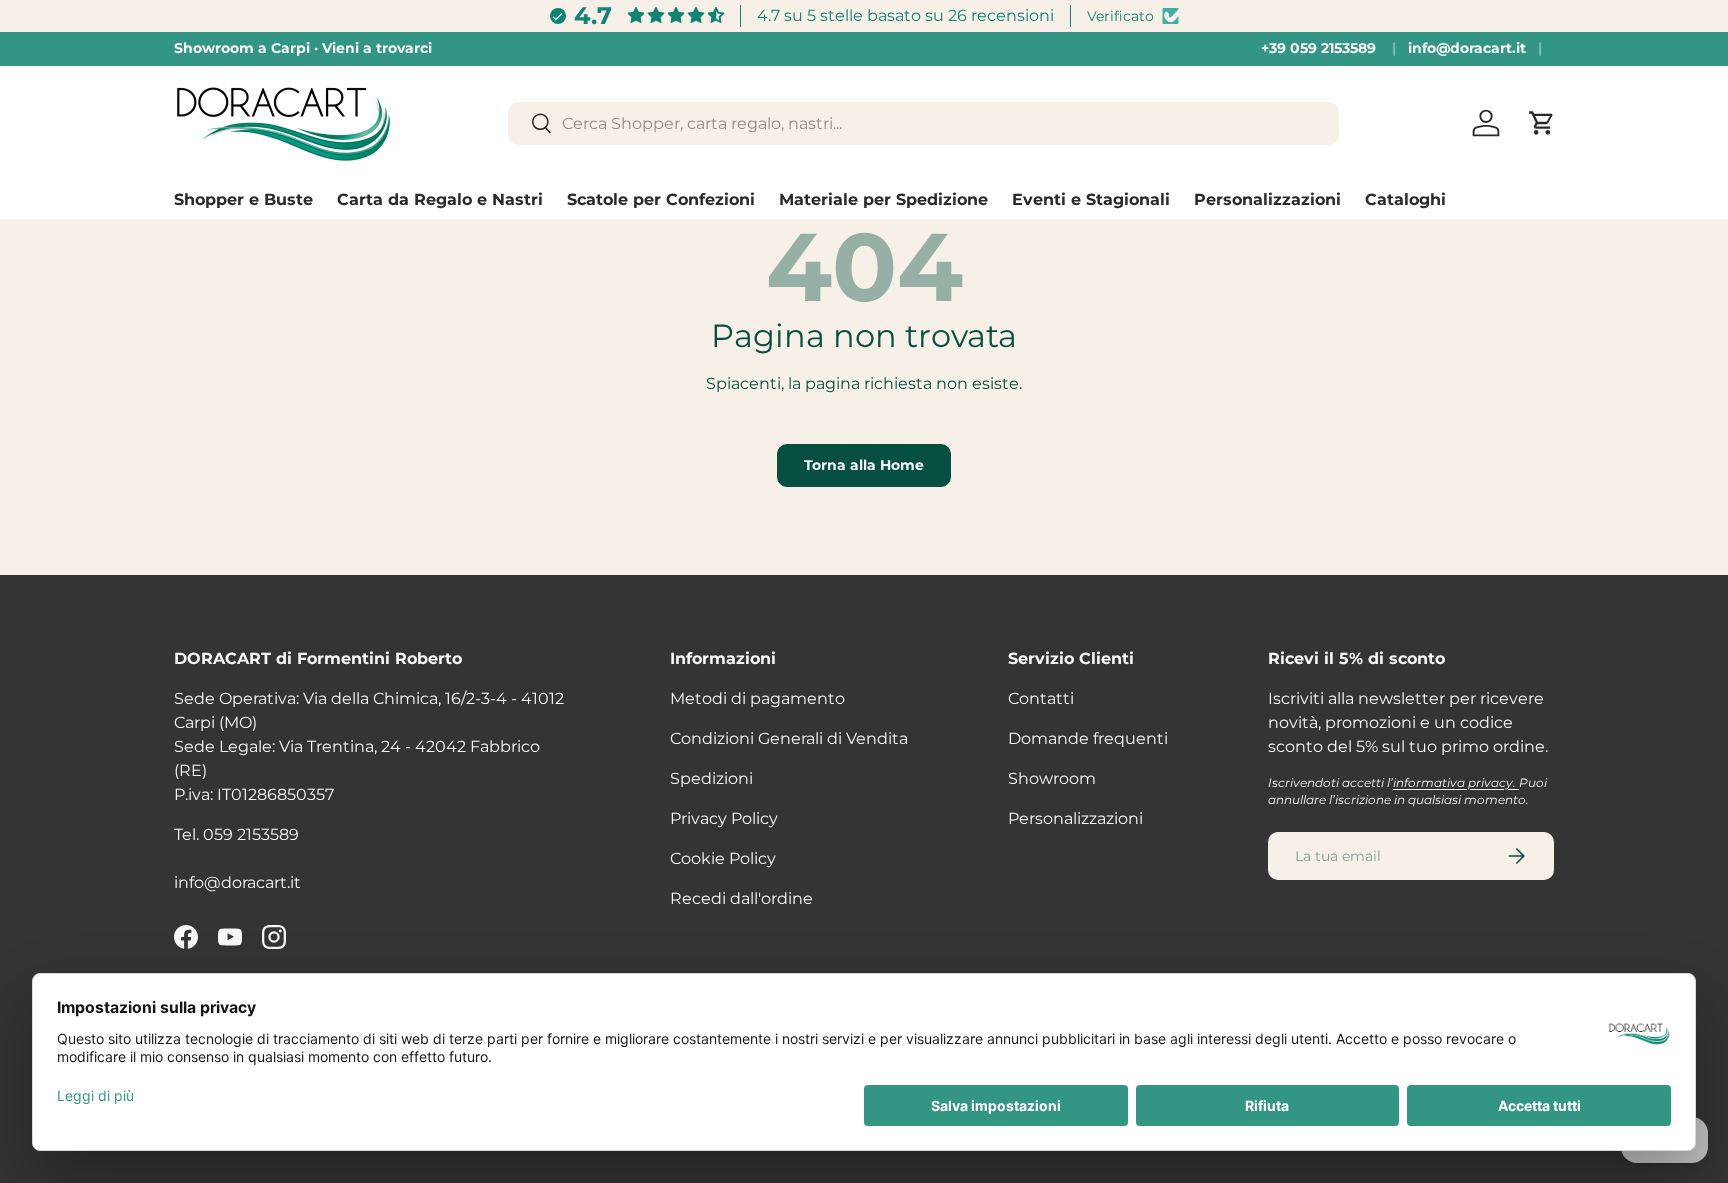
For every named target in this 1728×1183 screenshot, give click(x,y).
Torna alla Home (864, 465)
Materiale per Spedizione (883, 199)
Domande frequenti (1088, 738)
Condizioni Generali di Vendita (789, 738)
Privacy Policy (724, 818)
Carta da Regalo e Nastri (440, 199)
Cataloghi (1405, 199)
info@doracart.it (1467, 48)
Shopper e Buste (243, 199)
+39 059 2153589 (1318, 48)
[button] (1542, 123)
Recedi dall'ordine (741, 898)
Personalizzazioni (1267, 199)
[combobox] (923, 123)
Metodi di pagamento (757, 698)
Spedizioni (711, 778)
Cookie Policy (723, 858)
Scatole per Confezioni (661, 199)
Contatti (1041, 698)
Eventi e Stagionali (1091, 199)
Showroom (1052, 778)
